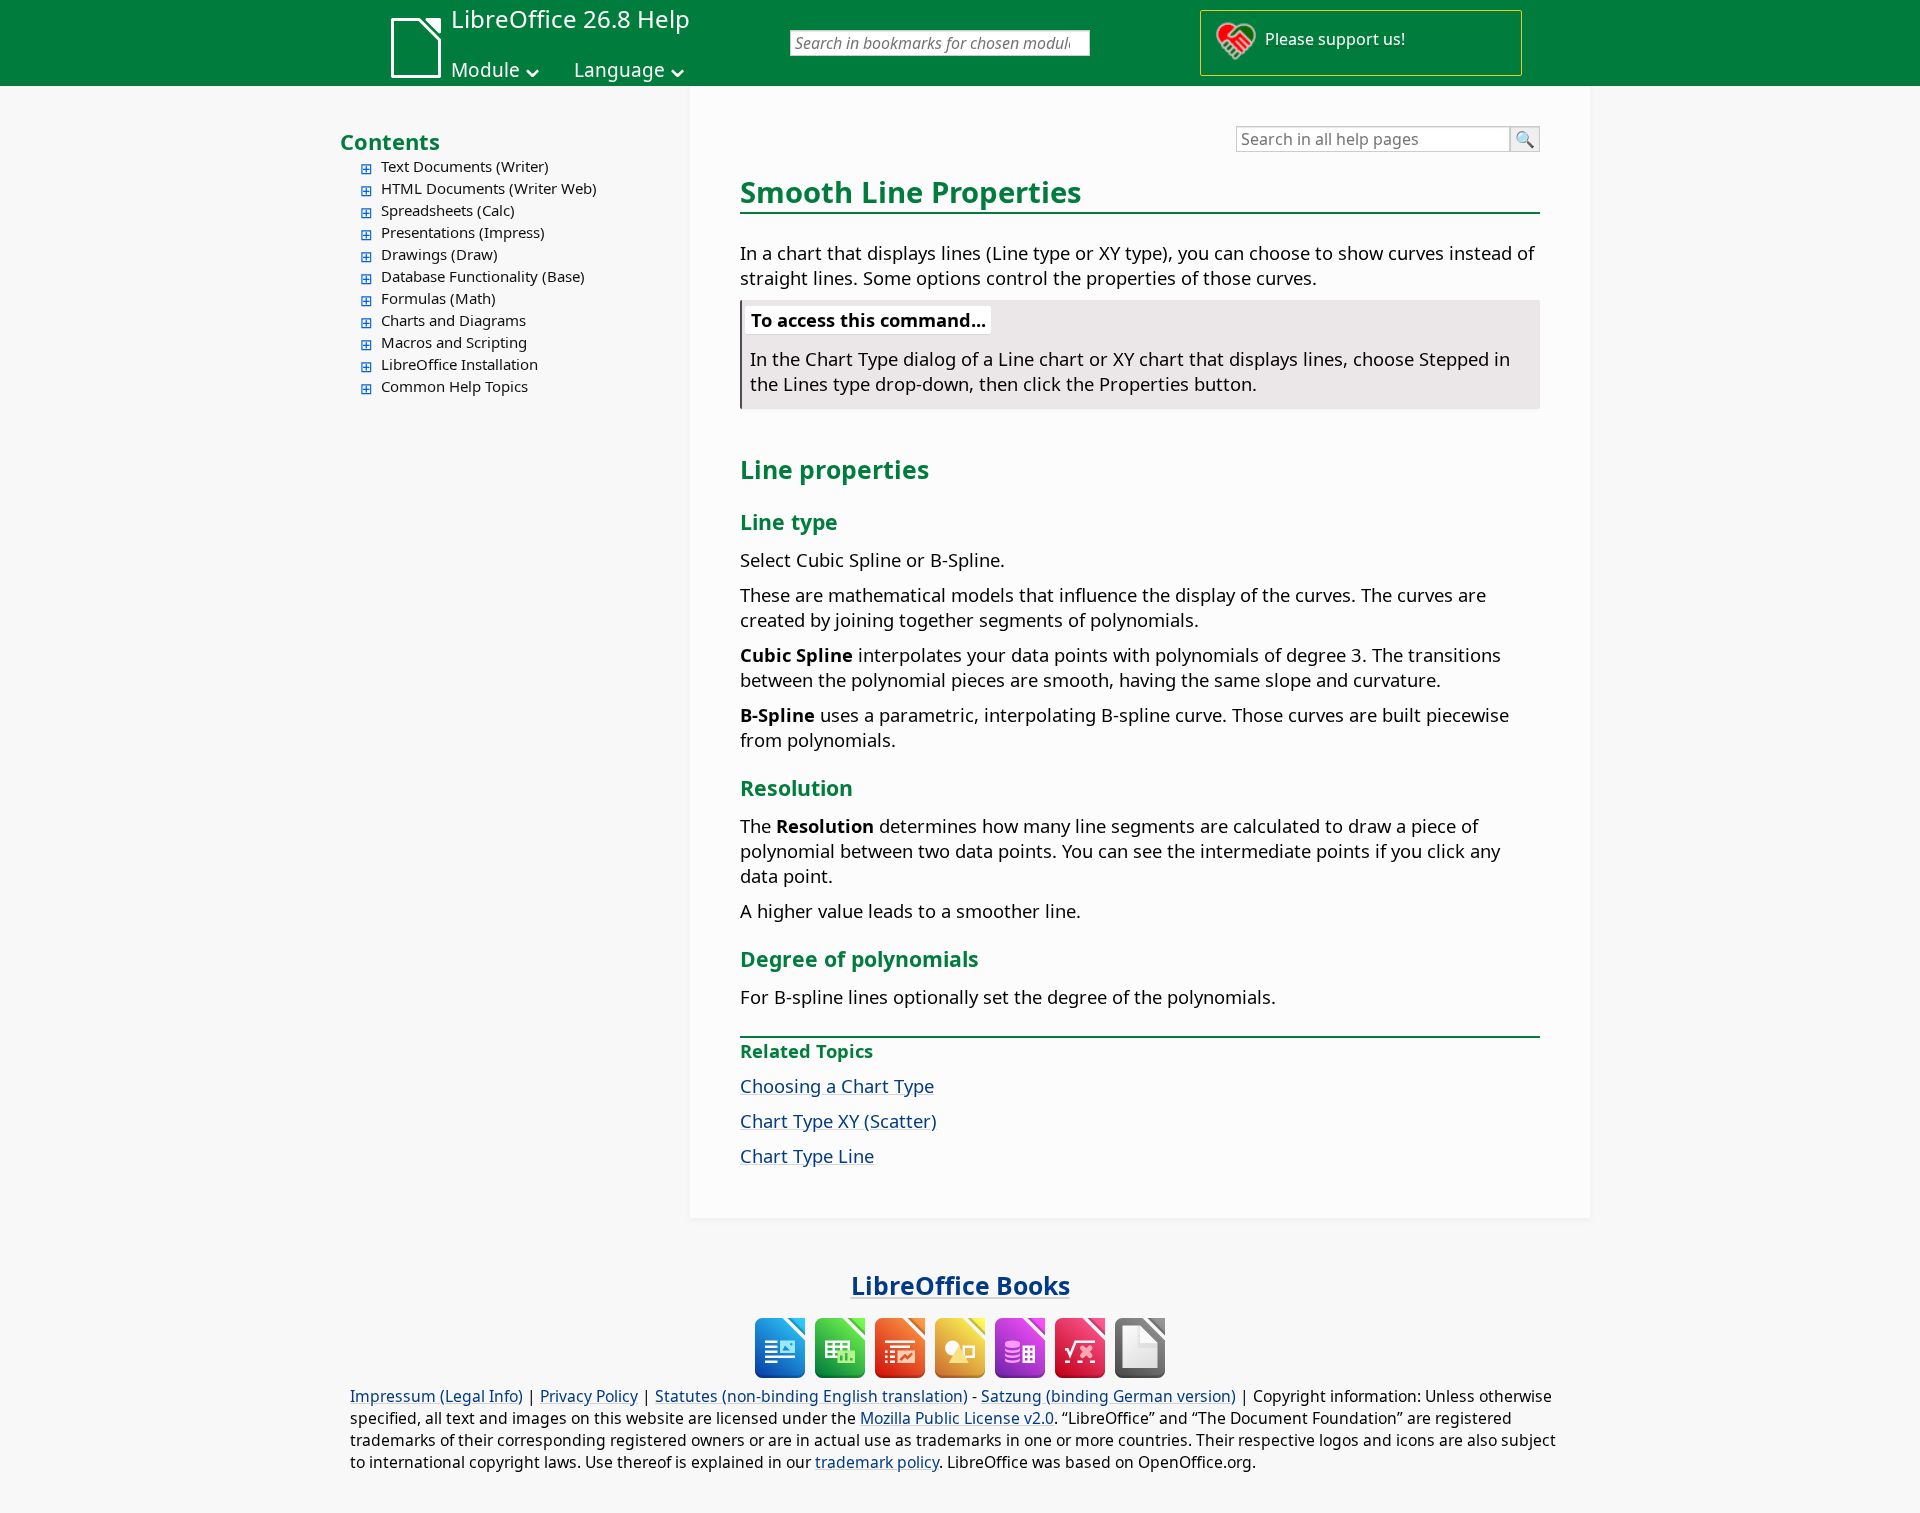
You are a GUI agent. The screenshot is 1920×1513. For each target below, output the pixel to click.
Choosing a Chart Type (837, 1085)
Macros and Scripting (454, 342)
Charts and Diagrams (453, 320)
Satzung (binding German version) (1108, 1396)
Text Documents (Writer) (465, 166)
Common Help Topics (454, 386)
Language (619, 70)
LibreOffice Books (960, 1285)
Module (485, 70)
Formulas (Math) (438, 298)
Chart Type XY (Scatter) (838, 1120)
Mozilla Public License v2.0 (957, 1418)
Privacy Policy (589, 1396)
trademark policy (877, 1462)
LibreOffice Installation (459, 364)
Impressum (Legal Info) (436, 1396)
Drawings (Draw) (439, 254)
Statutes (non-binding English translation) (811, 1396)
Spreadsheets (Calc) (448, 210)
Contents (390, 141)
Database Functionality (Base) (483, 276)
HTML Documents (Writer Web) (489, 188)
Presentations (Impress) (463, 232)
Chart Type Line (807, 1155)
